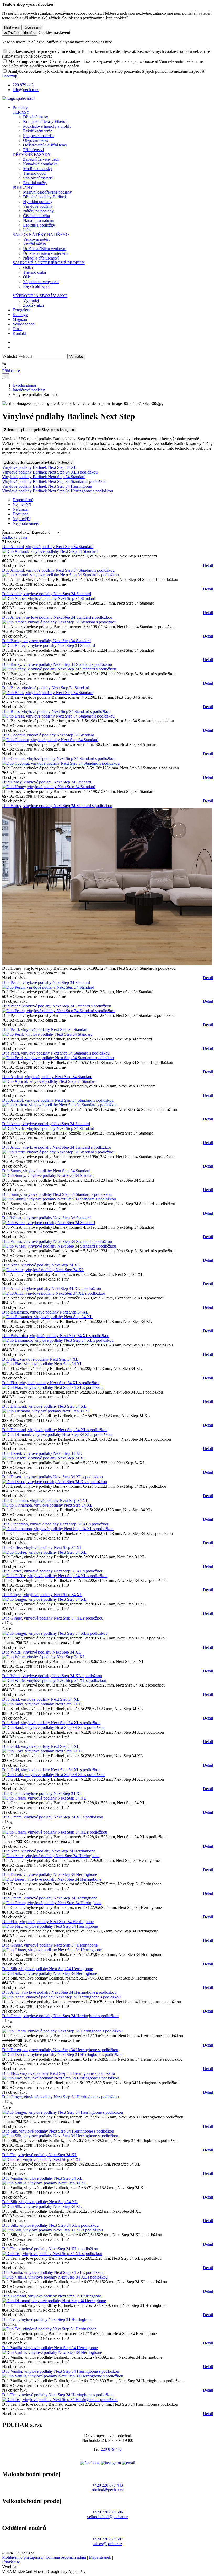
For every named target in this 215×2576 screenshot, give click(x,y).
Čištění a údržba (36, 216)
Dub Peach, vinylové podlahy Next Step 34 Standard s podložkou (57, 1006)
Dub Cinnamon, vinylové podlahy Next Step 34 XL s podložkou (56, 1524)
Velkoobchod (24, 324)
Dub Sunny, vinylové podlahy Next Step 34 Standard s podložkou (57, 1194)
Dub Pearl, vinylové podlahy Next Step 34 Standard (45, 1030)
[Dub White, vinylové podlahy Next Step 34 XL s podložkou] (54, 1680)
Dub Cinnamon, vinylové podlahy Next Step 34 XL (45, 1500)
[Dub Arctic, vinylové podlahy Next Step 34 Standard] (48, 1128)
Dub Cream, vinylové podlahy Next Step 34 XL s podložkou (53, 1817)
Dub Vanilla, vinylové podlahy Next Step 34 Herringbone (50, 2348)
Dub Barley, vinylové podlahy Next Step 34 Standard (46, 641)
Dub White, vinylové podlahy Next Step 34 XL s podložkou (52, 1676)
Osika (28, 267)
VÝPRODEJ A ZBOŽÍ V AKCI (40, 296)
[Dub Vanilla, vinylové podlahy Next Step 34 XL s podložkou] (55, 2277)
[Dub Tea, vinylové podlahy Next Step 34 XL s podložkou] (52, 2254)
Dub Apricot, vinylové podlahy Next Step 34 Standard (47, 1077)
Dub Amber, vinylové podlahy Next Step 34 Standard (47, 594)
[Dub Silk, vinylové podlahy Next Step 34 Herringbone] (50, 1973)
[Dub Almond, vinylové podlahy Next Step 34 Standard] (50, 551)
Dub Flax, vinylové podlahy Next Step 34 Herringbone (48, 1922)
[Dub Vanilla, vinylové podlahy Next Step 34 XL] (44, 2183)
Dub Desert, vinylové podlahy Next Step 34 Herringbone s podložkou (60, 2050)
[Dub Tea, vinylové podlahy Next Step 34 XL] (42, 2159)
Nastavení (12, 27)
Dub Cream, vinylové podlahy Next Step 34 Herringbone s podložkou (60, 2016)
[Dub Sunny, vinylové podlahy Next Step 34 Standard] (48, 1176)
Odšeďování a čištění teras (45, 145)
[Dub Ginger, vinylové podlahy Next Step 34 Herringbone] (52, 1950)
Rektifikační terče (38, 131)
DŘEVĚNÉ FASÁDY (32, 154)
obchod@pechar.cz (108, 2490)
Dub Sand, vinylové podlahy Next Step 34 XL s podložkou (51, 1723)
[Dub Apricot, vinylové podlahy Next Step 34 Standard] (49, 1081)
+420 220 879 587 (108, 2539)
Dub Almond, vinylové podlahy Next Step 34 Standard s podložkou (58, 570)
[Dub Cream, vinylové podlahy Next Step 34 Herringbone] (52, 1903)
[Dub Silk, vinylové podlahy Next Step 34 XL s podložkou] (52, 2230)
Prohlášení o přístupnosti (22, 2557)
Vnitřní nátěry (35, 244)
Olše (27, 277)
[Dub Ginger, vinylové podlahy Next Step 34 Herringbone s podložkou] (63, 2112)
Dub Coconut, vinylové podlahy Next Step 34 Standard (48, 735)
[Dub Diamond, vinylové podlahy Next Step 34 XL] (46, 1411)
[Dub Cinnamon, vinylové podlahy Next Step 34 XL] (47, 1505)
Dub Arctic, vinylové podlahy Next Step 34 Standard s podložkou (57, 1147)
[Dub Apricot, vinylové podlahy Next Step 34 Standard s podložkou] (60, 1105)
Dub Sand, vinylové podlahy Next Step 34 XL (41, 1699)
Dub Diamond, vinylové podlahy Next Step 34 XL (44, 1406)
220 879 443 (111, 2449)
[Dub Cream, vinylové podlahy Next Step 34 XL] (44, 1798)
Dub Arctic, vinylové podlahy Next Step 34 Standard (46, 1124)
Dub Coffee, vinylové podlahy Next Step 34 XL (42, 1548)
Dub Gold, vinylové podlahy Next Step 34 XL (41, 1746)
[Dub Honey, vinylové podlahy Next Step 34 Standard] (49, 787)
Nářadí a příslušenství (41, 258)
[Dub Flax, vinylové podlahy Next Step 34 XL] (42, 1364)
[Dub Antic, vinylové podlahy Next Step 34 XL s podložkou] (54, 1293)
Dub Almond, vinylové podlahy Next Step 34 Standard (48, 547)
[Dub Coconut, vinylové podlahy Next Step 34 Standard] (50, 740)
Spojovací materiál (38, 136)
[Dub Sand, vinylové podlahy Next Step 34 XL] (43, 1704)
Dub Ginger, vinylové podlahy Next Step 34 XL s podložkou (53, 1618)
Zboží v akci (33, 305)
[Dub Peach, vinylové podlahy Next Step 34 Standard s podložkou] (59, 1011)
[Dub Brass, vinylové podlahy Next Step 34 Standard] (48, 693)
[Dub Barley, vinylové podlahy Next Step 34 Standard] (49, 646)
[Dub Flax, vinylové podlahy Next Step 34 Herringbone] (50, 1926)
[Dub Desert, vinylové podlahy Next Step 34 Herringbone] (52, 1879)
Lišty (27, 230)
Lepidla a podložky (39, 225)
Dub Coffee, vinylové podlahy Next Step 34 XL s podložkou (53, 1571)
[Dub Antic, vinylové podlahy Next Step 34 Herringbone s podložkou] (61, 1997)
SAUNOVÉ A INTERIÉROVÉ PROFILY (49, 263)
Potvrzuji (10, 76)
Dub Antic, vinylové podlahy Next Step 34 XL (41, 1265)
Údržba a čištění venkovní (45, 249)
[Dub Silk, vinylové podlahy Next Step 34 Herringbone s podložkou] (60, 2136)
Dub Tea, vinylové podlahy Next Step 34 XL (40, 2155)
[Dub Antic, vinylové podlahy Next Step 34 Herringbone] (51, 1856)
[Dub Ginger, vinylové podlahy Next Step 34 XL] (44, 1599)
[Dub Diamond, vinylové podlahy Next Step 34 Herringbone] (54, 2301)
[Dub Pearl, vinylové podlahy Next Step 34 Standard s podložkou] (58, 1058)
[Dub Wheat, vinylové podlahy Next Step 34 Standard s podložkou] (59, 1246)
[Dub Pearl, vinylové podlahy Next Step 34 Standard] (47, 1034)
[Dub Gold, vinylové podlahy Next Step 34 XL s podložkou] (53, 1775)
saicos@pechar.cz (107, 2544)
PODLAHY (23, 187)
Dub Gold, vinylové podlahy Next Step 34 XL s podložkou (51, 1770)
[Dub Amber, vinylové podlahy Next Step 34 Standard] (49, 598)
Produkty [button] (20, 107)
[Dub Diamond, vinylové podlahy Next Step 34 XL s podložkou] (57, 1434)
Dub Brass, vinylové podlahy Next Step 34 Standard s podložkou (56, 711)
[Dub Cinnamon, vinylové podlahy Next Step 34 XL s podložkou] (58, 1529)
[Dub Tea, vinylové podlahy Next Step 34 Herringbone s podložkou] (60, 2400)
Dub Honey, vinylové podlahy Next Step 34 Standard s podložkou (57, 806)
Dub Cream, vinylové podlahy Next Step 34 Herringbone (50, 1898)
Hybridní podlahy (38, 202)
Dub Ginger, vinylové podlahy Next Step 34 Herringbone (50, 1945)
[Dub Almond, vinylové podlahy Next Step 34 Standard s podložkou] (60, 575)
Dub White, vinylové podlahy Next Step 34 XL (42, 1652)
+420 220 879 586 (108, 2512)
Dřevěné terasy (36, 117)
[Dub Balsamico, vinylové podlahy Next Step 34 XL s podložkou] (58, 1340)
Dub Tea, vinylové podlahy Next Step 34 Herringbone (47, 2319)
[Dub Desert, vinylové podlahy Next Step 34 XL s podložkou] (55, 1482)
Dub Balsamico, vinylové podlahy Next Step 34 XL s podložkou (56, 1336)
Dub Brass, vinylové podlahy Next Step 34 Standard (46, 688)
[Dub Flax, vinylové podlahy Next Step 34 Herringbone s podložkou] (61, 2078)
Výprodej (31, 300)
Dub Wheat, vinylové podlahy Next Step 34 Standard (46, 1218)
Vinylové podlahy (38, 206)
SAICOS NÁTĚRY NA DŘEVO (41, 235)
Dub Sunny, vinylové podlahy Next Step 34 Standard (46, 1171)
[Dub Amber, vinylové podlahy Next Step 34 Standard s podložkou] (59, 622)
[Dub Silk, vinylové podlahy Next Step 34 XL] (42, 2206)
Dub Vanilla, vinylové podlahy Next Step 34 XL (42, 2178)
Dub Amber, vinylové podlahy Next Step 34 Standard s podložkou (57, 617)
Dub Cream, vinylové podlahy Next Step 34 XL (42, 1793)
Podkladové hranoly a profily (47, 126)
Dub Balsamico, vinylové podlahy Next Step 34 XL (45, 1312)
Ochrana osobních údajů (66, 2557)
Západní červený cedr (41, 159)
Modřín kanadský (38, 169)
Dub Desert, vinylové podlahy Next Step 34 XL (42, 1453)
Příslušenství (33, 150)
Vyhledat (9, 356)
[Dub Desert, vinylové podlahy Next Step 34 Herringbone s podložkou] (62, 2054)
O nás (17, 329)
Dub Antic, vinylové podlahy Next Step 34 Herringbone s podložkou (59, 1992)
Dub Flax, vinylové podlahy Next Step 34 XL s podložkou (51, 1383)
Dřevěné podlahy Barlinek (45, 197)
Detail (208, 565)
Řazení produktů (16, 532)
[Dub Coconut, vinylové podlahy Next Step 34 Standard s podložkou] (61, 763)
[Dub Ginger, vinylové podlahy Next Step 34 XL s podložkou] (55, 1633)
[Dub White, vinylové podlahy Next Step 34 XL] (44, 1657)
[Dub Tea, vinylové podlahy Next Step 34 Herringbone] (49, 2329)
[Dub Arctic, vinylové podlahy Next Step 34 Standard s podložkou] (59, 1152)
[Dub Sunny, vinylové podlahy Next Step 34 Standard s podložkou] (59, 1199)
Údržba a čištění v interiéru (45, 253)
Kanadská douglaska (40, 164)
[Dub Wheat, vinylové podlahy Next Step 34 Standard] (49, 1223)
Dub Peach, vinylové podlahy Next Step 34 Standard (46, 982)
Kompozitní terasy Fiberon (45, 122)
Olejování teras (36, 140)
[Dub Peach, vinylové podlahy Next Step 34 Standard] (48, 987)
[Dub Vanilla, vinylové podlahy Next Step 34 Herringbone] (52, 2352)
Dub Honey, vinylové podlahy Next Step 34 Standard (47, 782)
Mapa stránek (100, 2557)
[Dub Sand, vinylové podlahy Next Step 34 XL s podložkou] (53, 1727)
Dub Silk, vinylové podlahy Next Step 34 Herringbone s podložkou (58, 2131)
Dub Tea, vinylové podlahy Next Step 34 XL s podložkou (50, 2249)
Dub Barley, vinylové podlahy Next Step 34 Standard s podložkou (57, 664)
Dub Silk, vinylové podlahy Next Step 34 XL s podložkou (50, 2225)
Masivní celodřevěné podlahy (47, 192)
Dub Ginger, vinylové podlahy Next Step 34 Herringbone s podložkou (60, 2097)
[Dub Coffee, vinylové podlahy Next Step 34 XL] (44, 1552)
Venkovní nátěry (37, 239)
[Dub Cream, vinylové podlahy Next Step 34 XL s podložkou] (55, 1832)
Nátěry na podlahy (38, 211)
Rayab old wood (37, 286)
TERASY (21, 112)
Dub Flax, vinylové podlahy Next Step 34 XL (40, 1359)
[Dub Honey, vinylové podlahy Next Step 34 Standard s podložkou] (107, 964)
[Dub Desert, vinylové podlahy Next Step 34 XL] (44, 1458)
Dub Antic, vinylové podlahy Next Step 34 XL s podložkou (52, 1289)
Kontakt (19, 333)
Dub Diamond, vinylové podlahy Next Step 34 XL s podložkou (55, 1430)
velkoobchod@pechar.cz (107, 2517)
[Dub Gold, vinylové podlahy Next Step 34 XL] (43, 1751)
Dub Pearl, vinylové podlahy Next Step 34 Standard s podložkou (56, 1053)
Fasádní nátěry (35, 183)
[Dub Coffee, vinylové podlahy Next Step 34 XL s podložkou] (55, 1576)
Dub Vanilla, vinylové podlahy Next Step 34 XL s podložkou (53, 2272)
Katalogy (20, 315)
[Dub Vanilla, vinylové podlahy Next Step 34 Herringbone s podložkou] (63, 2376)
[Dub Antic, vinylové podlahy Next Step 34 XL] (43, 1270)
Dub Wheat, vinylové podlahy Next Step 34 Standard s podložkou (57, 1241)
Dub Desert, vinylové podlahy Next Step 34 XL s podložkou (52, 1477)
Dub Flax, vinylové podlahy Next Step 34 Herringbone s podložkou (58, 2073)
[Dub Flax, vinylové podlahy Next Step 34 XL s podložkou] (53, 1387)
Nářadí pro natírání (39, 220)
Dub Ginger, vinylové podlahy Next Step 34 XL (42, 1595)
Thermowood (34, 173)
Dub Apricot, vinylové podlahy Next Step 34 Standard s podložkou (58, 1100)
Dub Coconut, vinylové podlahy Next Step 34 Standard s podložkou (59, 759)
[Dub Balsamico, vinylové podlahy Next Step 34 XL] (47, 1317)
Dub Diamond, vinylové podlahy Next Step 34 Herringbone (52, 2296)
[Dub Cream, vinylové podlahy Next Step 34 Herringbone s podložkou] (62, 2031)
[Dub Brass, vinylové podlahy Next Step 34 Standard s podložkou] (58, 716)
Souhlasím (33, 27)
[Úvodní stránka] (18, 98)
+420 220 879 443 (108, 2485)
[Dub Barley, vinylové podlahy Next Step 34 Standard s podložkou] (59, 669)
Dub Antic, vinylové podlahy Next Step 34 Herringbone (49, 1851)
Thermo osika (34, 272)
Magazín (20, 319)
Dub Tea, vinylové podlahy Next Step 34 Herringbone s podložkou (58, 2395)
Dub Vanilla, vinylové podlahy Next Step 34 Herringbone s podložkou (61, 2371)
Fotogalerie (22, 310)
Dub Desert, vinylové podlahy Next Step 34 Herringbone (50, 1875)
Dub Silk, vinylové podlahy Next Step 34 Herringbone (47, 1969)
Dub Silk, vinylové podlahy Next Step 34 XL (40, 2202)
